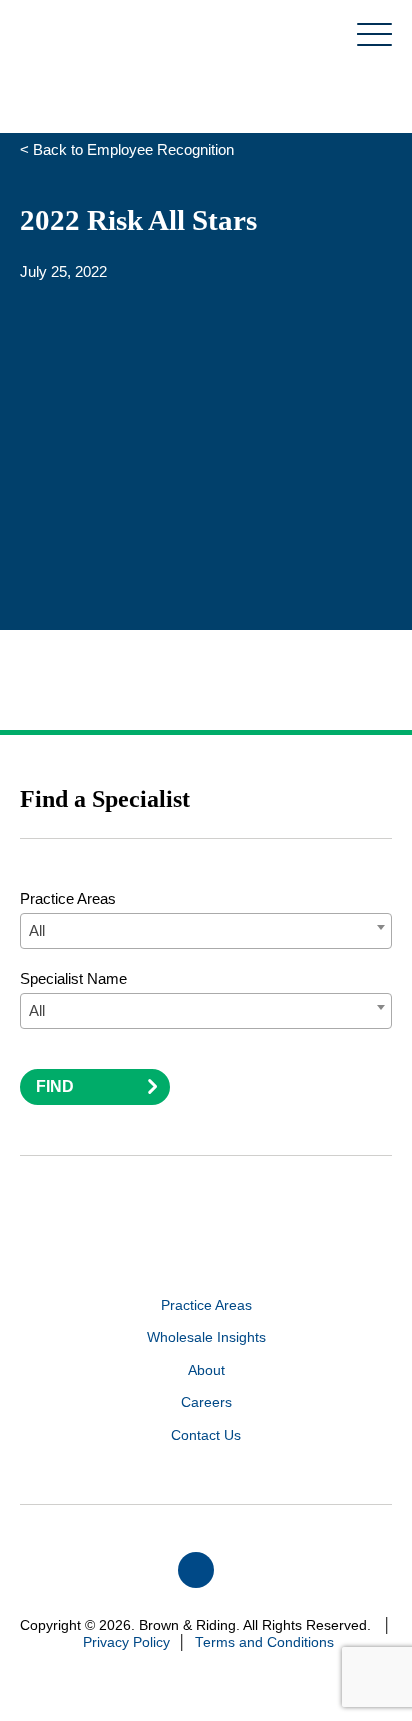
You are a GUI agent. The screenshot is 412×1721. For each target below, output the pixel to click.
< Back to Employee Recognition (127, 149)
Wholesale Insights (206, 1337)
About (206, 1370)
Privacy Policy (126, 1642)
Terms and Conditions (264, 1642)
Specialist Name (73, 978)
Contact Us (206, 1435)
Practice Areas (68, 898)
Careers (206, 1402)
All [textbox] (37, 930)
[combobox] (206, 931)
